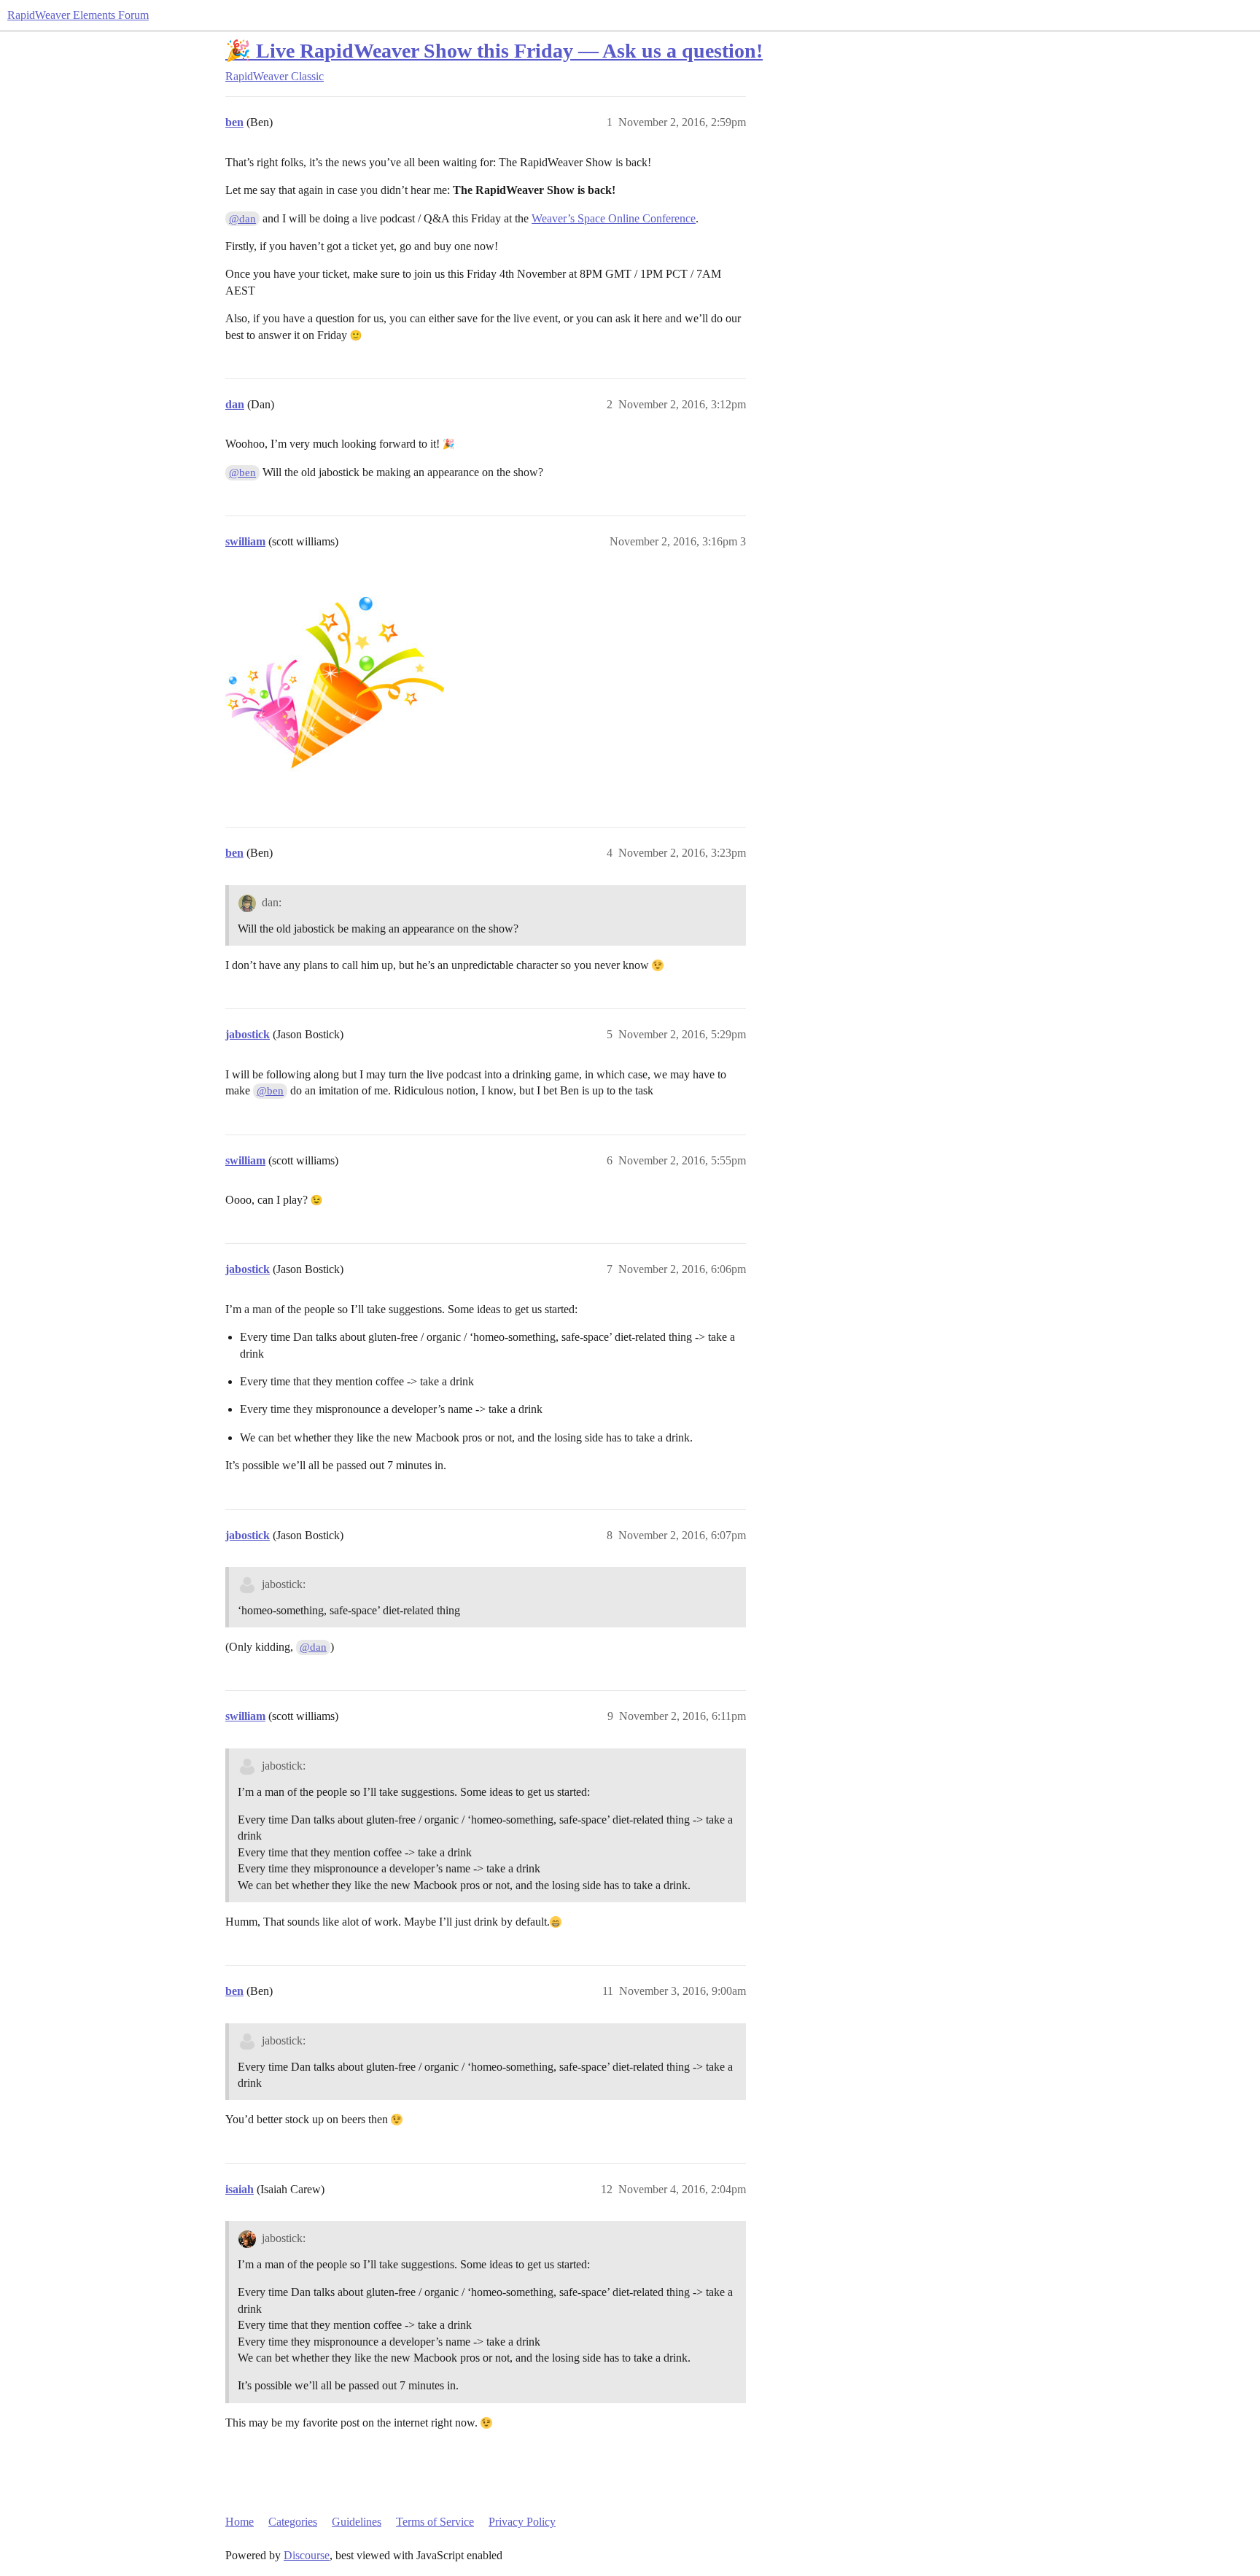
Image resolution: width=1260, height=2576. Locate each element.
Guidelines (357, 2522)
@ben (242, 472)
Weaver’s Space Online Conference (614, 218)
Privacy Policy (522, 2522)
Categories (293, 2522)
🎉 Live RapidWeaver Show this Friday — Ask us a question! (494, 51)
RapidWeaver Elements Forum (78, 15)
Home (240, 2522)
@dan (242, 219)
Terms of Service (435, 2522)
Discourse (307, 2555)
